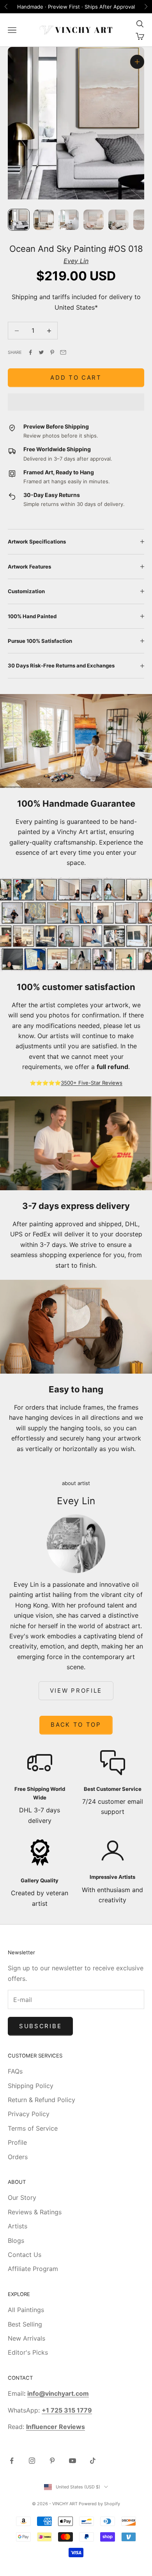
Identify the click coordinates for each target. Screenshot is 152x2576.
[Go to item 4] (94, 220)
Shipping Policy (31, 2086)
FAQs (15, 2071)
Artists (18, 2226)
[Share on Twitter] (41, 352)
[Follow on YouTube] (72, 2461)
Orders (18, 2157)
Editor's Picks (28, 2352)
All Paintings (26, 2310)
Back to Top (76, 1725)
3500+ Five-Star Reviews (92, 1083)
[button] (76, 402)
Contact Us (25, 2255)
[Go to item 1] (19, 220)
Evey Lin (76, 261)
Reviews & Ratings (35, 2212)
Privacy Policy (29, 2114)
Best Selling (25, 2324)
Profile (17, 2142)
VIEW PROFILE (76, 1691)
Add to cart (76, 378)
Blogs (16, 2241)
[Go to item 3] (69, 220)
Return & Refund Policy (42, 2100)
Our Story (22, 2197)
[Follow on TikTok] (93, 2461)
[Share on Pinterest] (52, 352)
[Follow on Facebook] (12, 2461)
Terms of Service (33, 2128)
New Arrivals (27, 2338)
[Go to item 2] (44, 220)
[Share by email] (63, 352)
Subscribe (40, 2026)
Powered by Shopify (99, 2504)
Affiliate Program (33, 2269)
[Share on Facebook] (30, 352)
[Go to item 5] (118, 220)
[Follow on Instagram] (32, 2461)
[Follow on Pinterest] (52, 2461)
